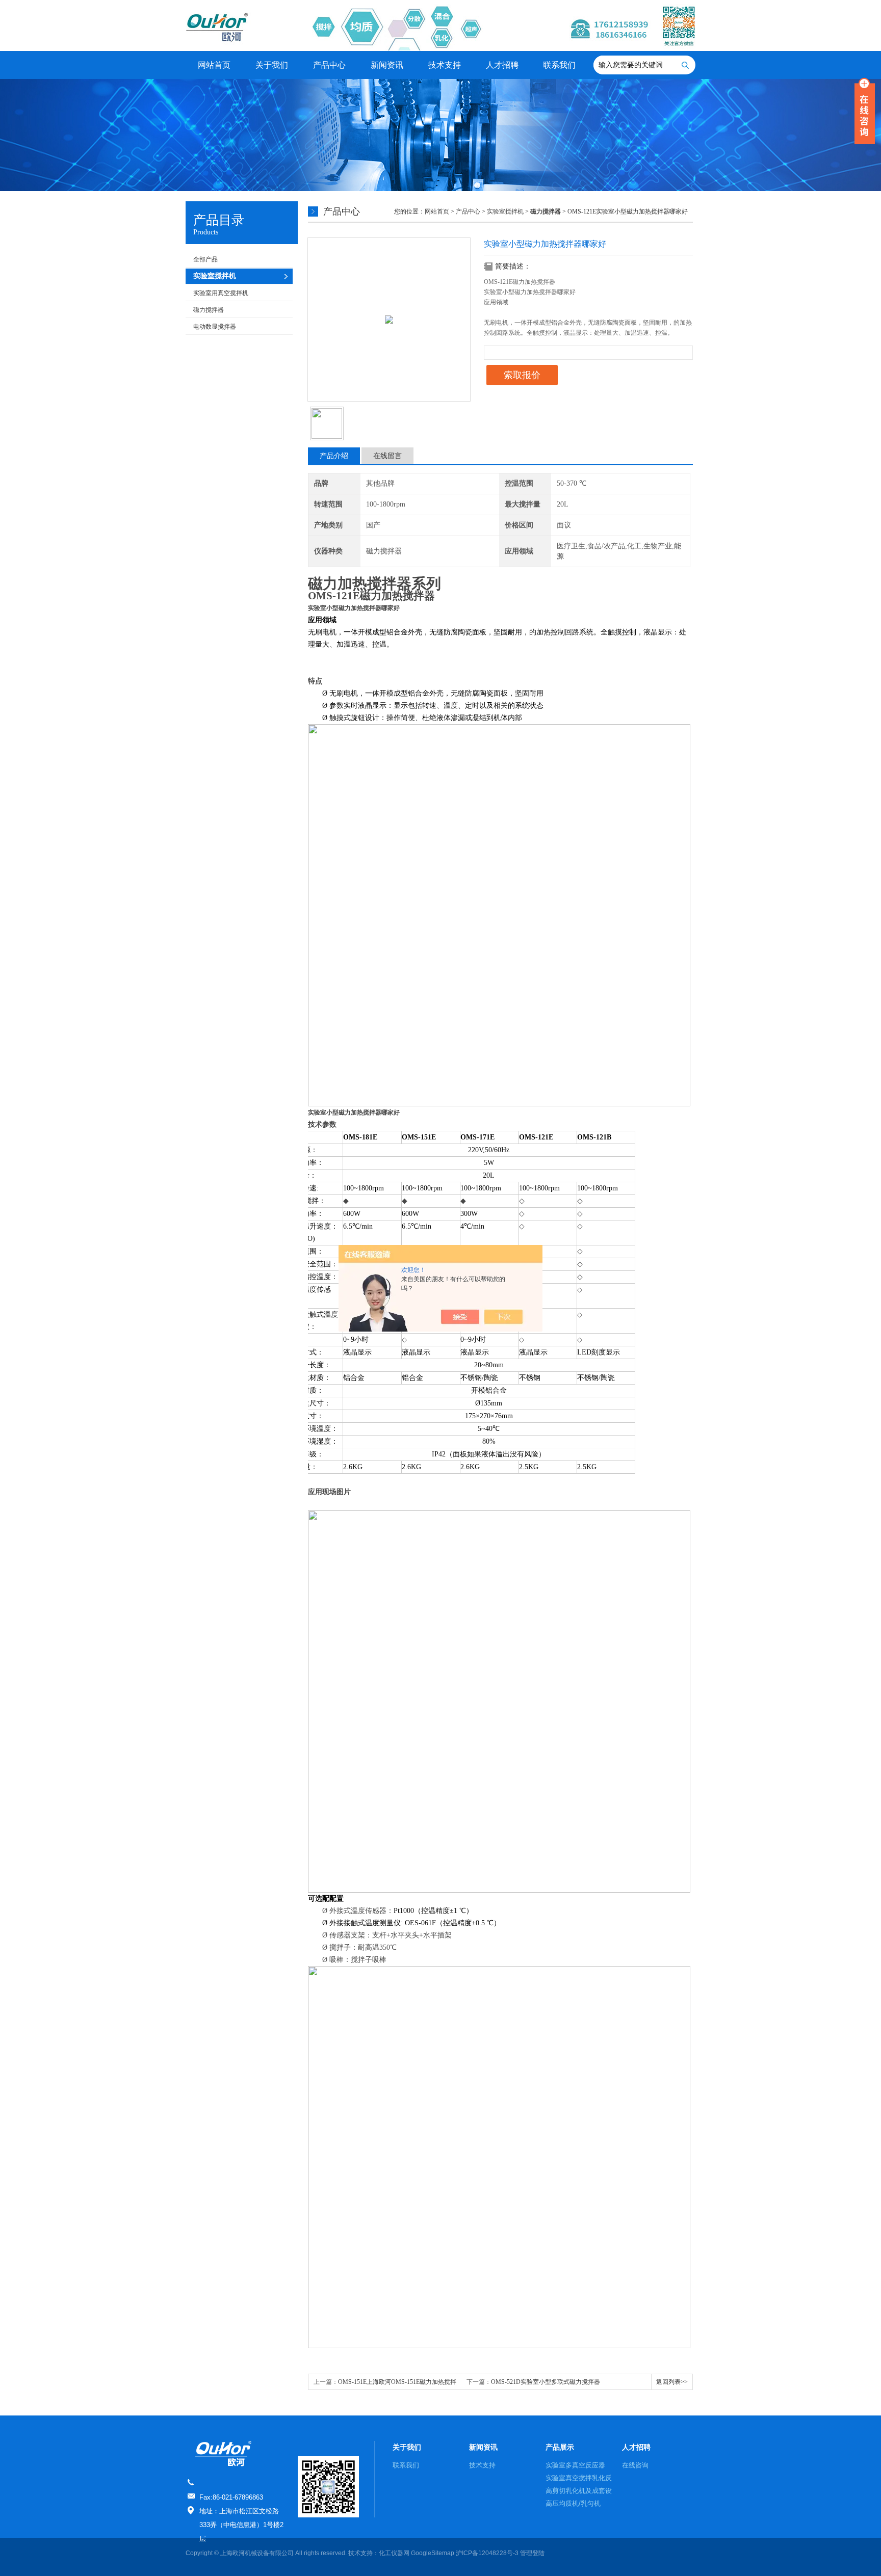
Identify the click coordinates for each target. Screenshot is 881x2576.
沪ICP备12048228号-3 (487, 2553)
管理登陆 (532, 2553)
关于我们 (272, 65)
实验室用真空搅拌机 (221, 293)
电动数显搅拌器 (215, 327)
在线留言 (387, 456)
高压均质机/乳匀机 (573, 2503)
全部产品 (205, 259)
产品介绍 (334, 456)
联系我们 (559, 65)
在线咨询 (635, 2465)
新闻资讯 (387, 65)
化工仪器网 (394, 2553)
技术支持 (445, 65)
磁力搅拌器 (209, 310)
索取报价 (522, 375)
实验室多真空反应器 (575, 2465)
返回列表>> (672, 2382)
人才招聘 (502, 65)
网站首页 (214, 65)
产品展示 (560, 2447)
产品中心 (329, 65)
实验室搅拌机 (505, 211)
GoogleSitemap (433, 2553)
